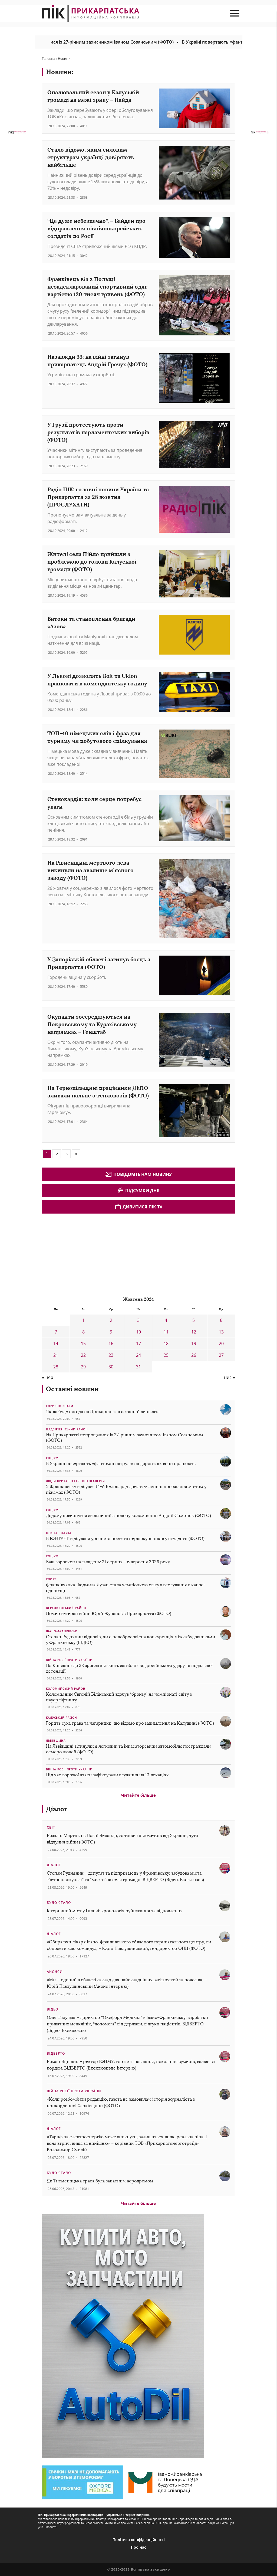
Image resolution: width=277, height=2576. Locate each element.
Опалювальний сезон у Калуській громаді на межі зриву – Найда (93, 96)
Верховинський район (66, 1608)
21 (56, 1355)
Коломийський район (66, 1689)
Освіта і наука (59, 1533)
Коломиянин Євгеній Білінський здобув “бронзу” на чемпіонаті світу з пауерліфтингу (119, 1697)
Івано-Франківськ (62, 1631)
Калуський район (62, 1718)
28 (56, 1367)
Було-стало (59, 1903)
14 (56, 1343)
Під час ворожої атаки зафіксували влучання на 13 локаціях (107, 1775)
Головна (49, 59)
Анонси (55, 1972)
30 (111, 1367)
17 (138, 1343)
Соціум (52, 1458)
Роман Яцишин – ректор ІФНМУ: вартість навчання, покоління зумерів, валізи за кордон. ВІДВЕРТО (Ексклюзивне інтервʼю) (131, 2065)
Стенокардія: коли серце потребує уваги (94, 803)
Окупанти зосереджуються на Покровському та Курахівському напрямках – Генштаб (92, 1024)
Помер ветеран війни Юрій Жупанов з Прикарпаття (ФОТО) (109, 1614)
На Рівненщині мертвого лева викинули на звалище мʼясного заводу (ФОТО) (90, 870)
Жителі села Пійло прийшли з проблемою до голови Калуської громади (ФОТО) (92, 562)
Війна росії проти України (69, 1660)
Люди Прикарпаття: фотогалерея (75, 1481)
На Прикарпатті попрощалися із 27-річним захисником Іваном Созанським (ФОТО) (125, 1438)
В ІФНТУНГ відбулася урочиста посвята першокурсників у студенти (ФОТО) (125, 1539)
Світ (51, 1827)
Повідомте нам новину (143, 1174)
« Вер (48, 1377)
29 (83, 1367)
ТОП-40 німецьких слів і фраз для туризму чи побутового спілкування (97, 737)
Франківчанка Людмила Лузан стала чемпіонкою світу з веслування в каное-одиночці (126, 1588)
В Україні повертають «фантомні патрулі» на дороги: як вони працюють (121, 1464)
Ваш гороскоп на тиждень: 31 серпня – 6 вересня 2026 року (108, 1562)
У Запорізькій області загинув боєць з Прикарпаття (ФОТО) (99, 963)
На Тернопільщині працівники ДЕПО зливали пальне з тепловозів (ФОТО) (98, 1092)
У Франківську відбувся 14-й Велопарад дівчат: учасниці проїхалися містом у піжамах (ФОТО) (126, 1489)
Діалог (57, 1809)
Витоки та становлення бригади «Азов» (91, 622)
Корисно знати (60, 1406)
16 (111, 1343)
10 (138, 1332)
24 (138, 1355)
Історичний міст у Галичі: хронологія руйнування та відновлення (115, 1911)
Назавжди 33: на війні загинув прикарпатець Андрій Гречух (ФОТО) (97, 360)
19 (194, 1343)
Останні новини (72, 1389)
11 (166, 1332)
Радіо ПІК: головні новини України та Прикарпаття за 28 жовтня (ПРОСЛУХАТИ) (98, 497)
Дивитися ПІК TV (142, 1207)
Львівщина (56, 1741)
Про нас (138, 2547)
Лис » (229, 1377)
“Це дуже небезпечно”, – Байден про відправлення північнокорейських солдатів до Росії (96, 228)
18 (166, 1343)
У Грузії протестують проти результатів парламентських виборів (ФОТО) (98, 432)
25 (166, 1355)
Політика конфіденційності (139, 2540)
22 (83, 1355)
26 (194, 1355)
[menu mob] (234, 13)
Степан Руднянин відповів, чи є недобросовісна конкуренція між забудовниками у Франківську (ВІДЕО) (131, 1640)
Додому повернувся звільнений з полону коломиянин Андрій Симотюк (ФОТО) (128, 1516)
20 (221, 1343)
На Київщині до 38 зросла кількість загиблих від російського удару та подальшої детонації (129, 1668)
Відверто (56, 2053)
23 (111, 1355)
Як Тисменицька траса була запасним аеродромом (100, 2181)
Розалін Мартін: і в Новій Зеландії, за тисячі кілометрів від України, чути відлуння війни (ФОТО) (123, 1839)
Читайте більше (138, 1795)
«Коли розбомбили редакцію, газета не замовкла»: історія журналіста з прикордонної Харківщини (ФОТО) (121, 2102)
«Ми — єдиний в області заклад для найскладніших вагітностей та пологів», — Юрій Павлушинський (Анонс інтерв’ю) (127, 1983)
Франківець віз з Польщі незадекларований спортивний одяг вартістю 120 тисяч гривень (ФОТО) (97, 287)
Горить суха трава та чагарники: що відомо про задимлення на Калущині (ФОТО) (130, 1723)
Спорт (51, 1579)
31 (138, 1367)
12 (194, 1332)
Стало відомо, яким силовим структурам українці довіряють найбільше (91, 157)
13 (221, 1332)
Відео (52, 2009)
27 (221, 1355)
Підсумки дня (142, 1191)
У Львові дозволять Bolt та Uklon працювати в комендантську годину (97, 680)
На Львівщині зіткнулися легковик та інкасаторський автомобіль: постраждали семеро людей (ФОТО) (128, 1749)
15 (83, 1343)
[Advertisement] (83, 1254)
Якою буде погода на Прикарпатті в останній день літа (103, 1412)
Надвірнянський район (67, 1429)
